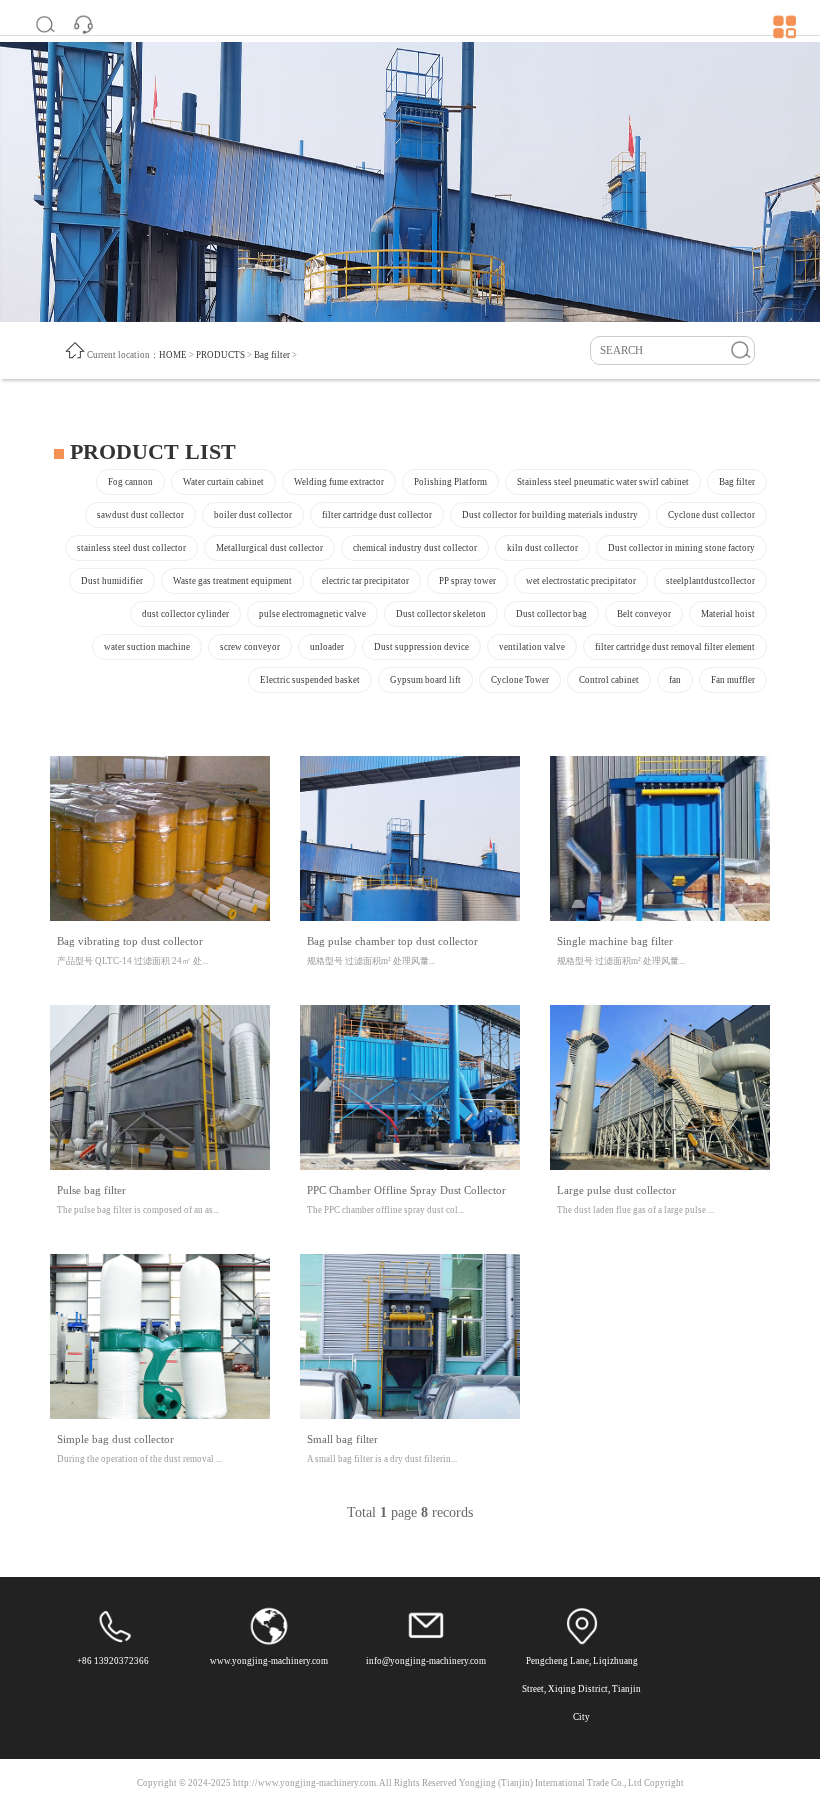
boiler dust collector (253, 515)
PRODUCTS (220, 355)
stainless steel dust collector (131, 548)
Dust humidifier (112, 581)
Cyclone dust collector (711, 515)
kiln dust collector (542, 548)
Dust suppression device (421, 647)
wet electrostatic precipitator (581, 581)
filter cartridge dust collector (377, 515)
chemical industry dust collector (415, 548)
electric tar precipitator (365, 581)
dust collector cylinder (185, 614)
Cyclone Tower (520, 680)
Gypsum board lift (425, 680)
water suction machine (147, 647)
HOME (173, 355)
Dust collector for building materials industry (550, 515)
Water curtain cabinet (223, 482)
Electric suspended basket (310, 680)
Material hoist (728, 614)
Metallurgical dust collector (269, 548)
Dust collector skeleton (441, 614)
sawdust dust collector (140, 515)
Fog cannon (130, 482)
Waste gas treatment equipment (232, 581)
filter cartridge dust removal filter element (675, 647)
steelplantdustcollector (710, 581)
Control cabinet (609, 680)
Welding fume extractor (339, 482)
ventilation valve (532, 647)
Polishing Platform (450, 482)
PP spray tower (467, 581)
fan (675, 680)
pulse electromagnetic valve (312, 614)
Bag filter (272, 355)
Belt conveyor (644, 614)
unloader (327, 647)
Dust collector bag (551, 614)
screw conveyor (250, 647)
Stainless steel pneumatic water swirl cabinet (603, 482)
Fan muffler (733, 680)
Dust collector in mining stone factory (681, 548)
